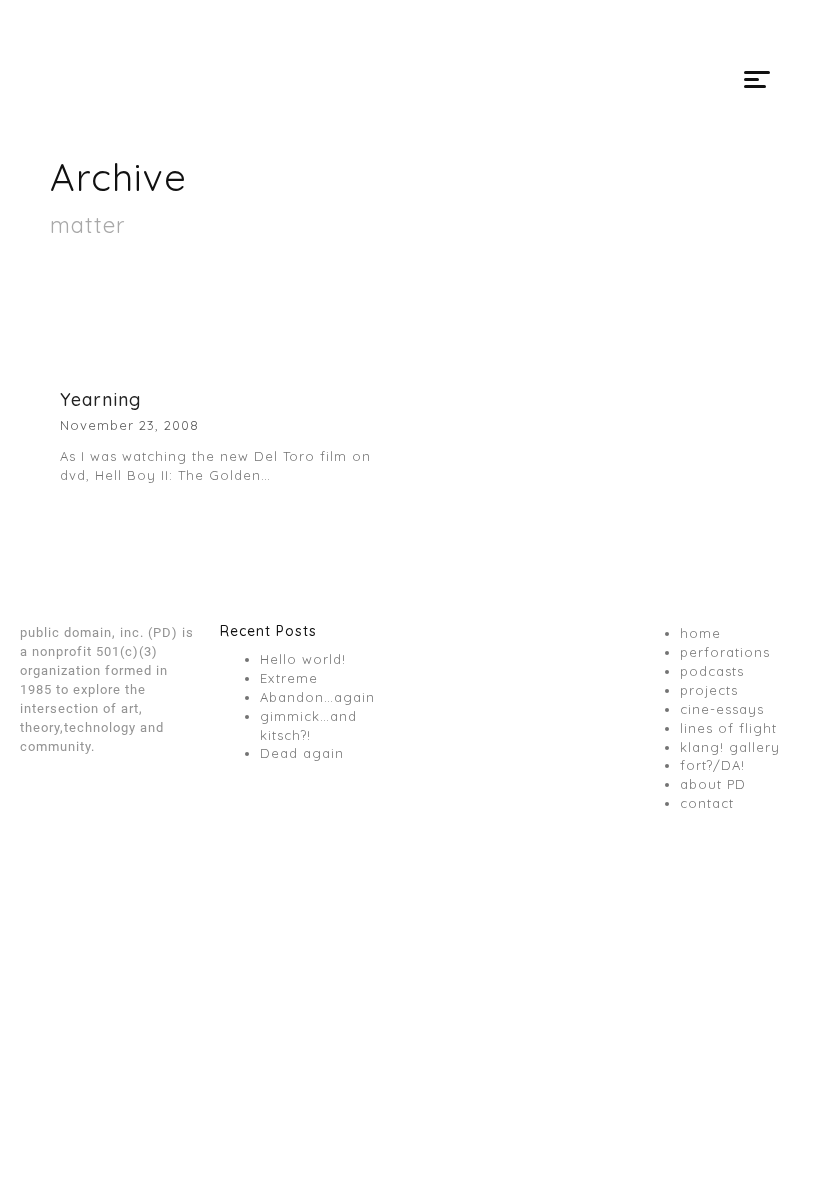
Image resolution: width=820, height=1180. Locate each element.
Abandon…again (317, 697)
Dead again (302, 753)
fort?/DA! (712, 765)
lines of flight (728, 728)
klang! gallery (730, 747)
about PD (713, 784)
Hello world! (303, 659)
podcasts (712, 671)
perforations (725, 652)
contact (707, 803)
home (700, 633)
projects (709, 690)
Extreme (289, 678)
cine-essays (722, 709)
